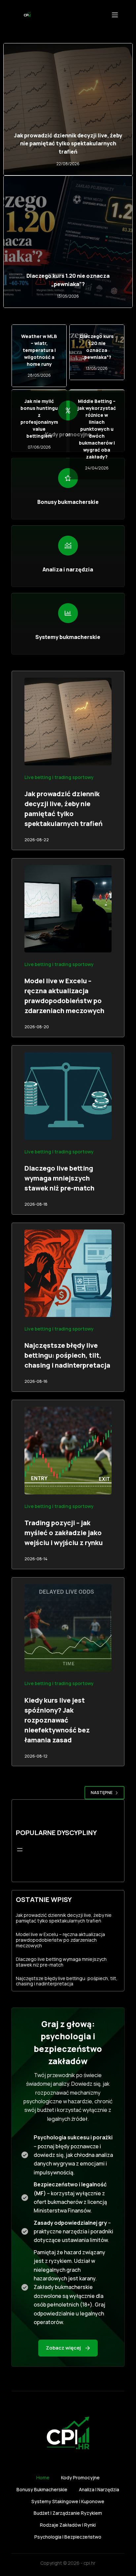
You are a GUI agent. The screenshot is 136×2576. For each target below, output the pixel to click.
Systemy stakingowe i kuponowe (68, 2502)
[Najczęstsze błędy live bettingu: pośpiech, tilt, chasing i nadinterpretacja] (68, 1273)
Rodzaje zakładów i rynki (68, 2525)
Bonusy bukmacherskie (42, 2490)
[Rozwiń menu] (20, 1850)
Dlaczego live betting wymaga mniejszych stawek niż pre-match (59, 1178)
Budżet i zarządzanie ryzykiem (68, 2513)
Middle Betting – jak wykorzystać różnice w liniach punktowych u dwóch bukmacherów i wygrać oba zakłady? (97, 429)
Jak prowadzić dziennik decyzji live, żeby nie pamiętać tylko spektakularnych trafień (68, 144)
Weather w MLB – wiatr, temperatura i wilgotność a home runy (39, 350)
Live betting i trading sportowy (59, 777)
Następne (102, 1793)
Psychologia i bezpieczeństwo (68, 2537)
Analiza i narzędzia (99, 2490)
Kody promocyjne (80, 2478)
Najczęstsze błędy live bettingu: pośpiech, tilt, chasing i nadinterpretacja (67, 1355)
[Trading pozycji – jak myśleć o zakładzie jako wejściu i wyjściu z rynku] (68, 1451)
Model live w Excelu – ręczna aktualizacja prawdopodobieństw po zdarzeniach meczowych (60, 1940)
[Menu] (115, 15)
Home (43, 2478)
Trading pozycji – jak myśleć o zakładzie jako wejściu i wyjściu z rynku (64, 1533)
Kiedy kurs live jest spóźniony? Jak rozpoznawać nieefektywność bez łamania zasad (57, 1720)
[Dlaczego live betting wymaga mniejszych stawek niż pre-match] (68, 1096)
